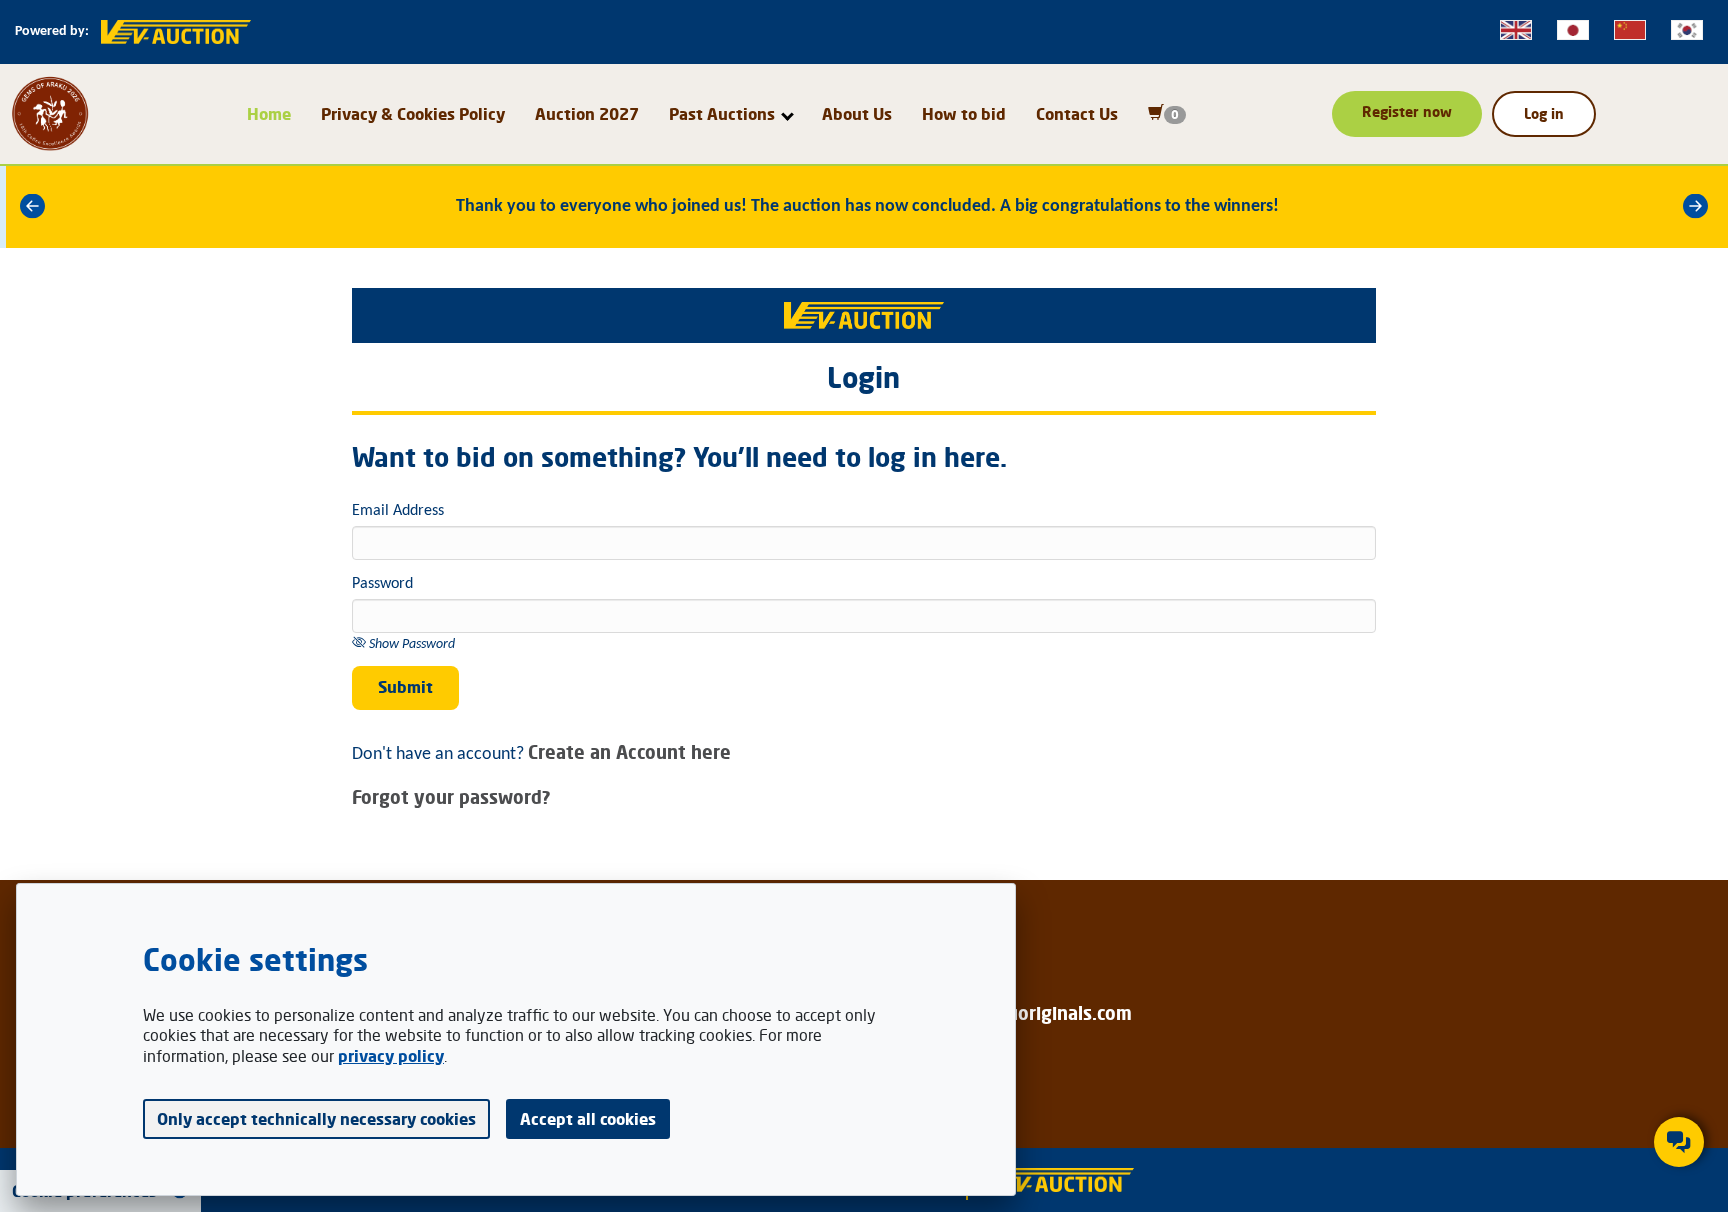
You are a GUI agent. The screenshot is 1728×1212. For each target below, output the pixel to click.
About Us (857, 114)
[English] (1516, 30)
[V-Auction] (1059, 1180)
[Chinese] (1630, 30)
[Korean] (1687, 30)
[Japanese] (1573, 30)
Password (382, 584)
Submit (405, 687)
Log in (1544, 113)
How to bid (964, 114)
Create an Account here (629, 752)
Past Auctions (722, 114)
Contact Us (1077, 114)
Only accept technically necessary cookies (316, 1119)
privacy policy (391, 1056)
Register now (1407, 111)
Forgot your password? (451, 797)
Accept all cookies (588, 1119)
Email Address (398, 511)
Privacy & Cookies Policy (413, 114)
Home (269, 114)
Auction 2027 (587, 114)
